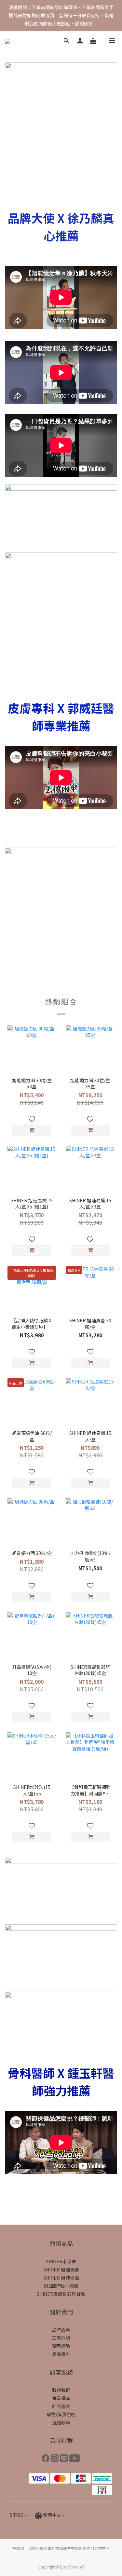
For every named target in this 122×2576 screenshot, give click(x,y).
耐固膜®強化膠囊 (61, 2286)
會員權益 (61, 2398)
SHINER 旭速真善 (61, 2269)
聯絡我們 (61, 2390)
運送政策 (61, 2422)
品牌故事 (61, 2330)
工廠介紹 (61, 2338)
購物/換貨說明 (61, 2414)
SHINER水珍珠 (61, 2261)
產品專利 (61, 2354)
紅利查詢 (61, 2406)
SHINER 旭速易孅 (61, 2278)
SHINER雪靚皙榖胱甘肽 (61, 2294)
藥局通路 (61, 2346)
